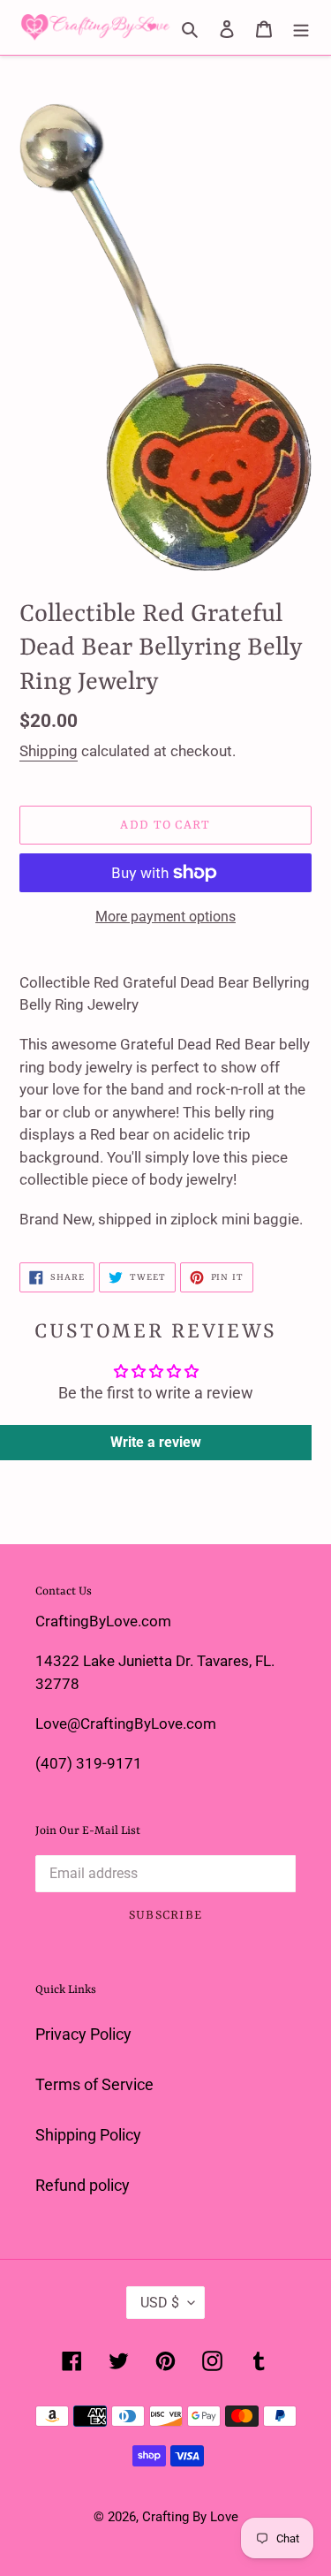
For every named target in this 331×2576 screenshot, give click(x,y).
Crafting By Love (190, 2517)
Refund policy (83, 2185)
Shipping (49, 751)
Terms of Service (94, 2084)
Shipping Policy (88, 2135)
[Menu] (301, 27)
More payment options (165, 917)
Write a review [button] (156, 1442)
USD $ (160, 2303)
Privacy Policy (83, 2034)
